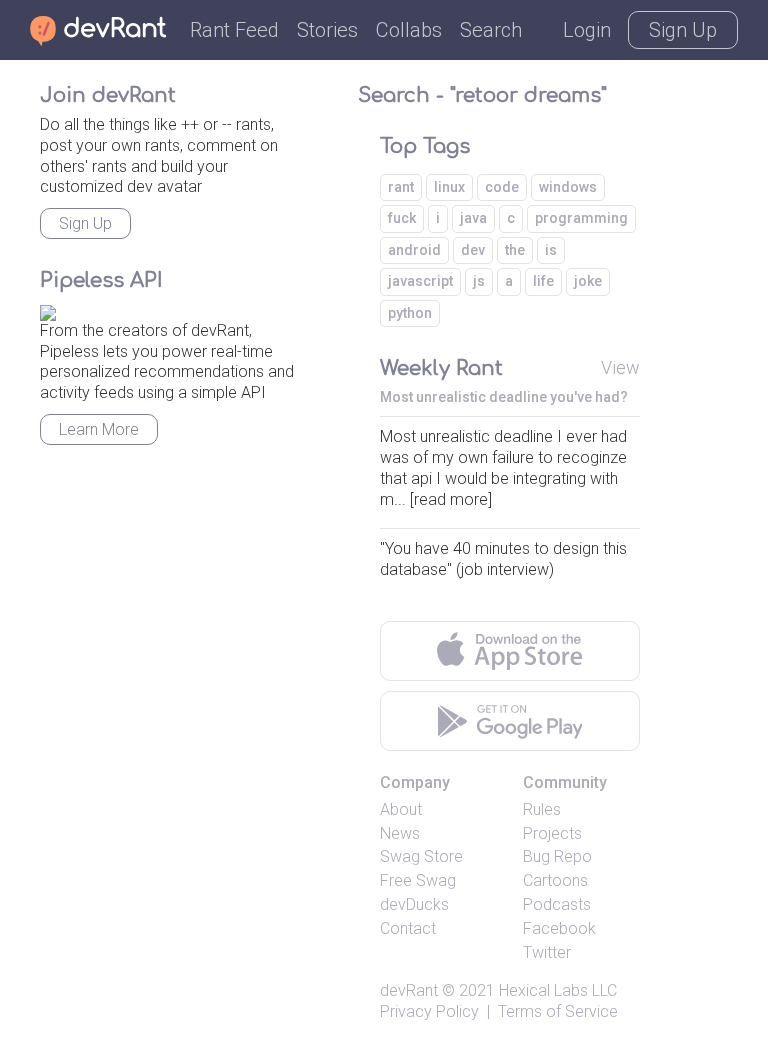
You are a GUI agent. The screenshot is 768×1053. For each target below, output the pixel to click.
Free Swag (418, 880)
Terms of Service (558, 1011)
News (400, 833)
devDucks (414, 904)
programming (581, 218)
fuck (402, 218)
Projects (552, 833)
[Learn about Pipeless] (48, 309)
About (401, 809)
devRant (409, 990)
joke (588, 281)
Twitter (547, 952)
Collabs (409, 30)
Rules (542, 809)
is (551, 250)
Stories (327, 30)
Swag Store (421, 856)
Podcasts (557, 904)
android (414, 250)
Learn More (99, 429)
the (515, 250)
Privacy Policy (429, 1011)
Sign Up (683, 30)
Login (587, 30)
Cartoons (555, 880)
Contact (408, 928)
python (410, 313)
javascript (420, 281)
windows (568, 187)
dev (473, 250)
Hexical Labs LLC (558, 990)
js (479, 281)
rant (401, 187)
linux (449, 187)
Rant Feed (234, 30)
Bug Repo (557, 856)
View (620, 367)
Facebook (559, 928)
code (502, 187)
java (473, 218)
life (543, 281)
